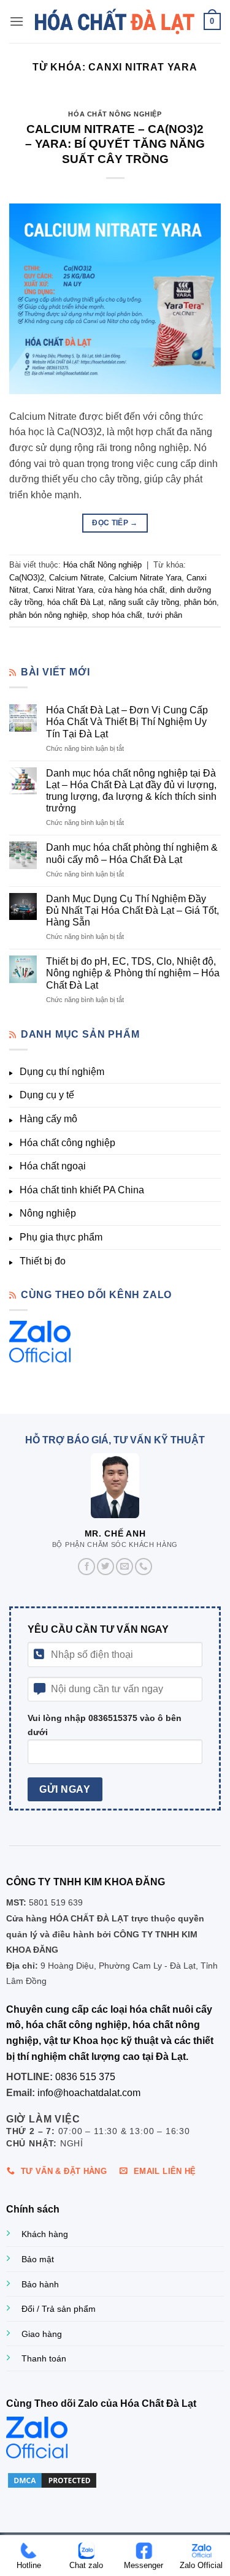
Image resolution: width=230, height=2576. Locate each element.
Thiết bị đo (43, 1261)
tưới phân (165, 615)
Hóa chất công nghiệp (67, 1143)
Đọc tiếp (115, 523)
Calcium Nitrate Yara (145, 578)
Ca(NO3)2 (27, 578)
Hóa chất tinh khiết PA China (82, 1190)
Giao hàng (42, 2334)
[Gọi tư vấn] (144, 1567)
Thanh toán (44, 2358)
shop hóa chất (117, 615)
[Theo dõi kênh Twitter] (105, 1567)
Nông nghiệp (48, 1213)
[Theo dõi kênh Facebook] (86, 1567)
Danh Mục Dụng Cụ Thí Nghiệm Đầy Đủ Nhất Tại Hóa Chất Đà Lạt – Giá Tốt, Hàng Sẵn (132, 910)
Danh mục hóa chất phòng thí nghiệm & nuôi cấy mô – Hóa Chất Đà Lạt (132, 853)
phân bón (200, 602)
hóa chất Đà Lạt (75, 602)
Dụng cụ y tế (47, 1095)
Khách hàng (45, 2234)
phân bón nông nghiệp (48, 615)
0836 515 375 (85, 2077)
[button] (17, 21)
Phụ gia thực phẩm (61, 1237)
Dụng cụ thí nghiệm (62, 1072)
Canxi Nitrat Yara (63, 590)
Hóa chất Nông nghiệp (115, 114)
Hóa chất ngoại (53, 1166)
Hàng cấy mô (48, 1119)
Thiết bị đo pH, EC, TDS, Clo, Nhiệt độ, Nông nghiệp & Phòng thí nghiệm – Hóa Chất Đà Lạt (133, 973)
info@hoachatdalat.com (89, 2093)
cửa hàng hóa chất (132, 590)
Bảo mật (38, 2259)
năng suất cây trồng (144, 602)
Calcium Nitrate (76, 578)
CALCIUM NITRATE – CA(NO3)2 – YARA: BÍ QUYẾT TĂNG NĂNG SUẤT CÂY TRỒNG (115, 144)
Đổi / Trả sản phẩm (59, 2309)
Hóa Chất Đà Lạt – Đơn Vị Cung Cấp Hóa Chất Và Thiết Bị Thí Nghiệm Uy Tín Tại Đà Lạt (127, 722)
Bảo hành (40, 2284)
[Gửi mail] (125, 1567)
